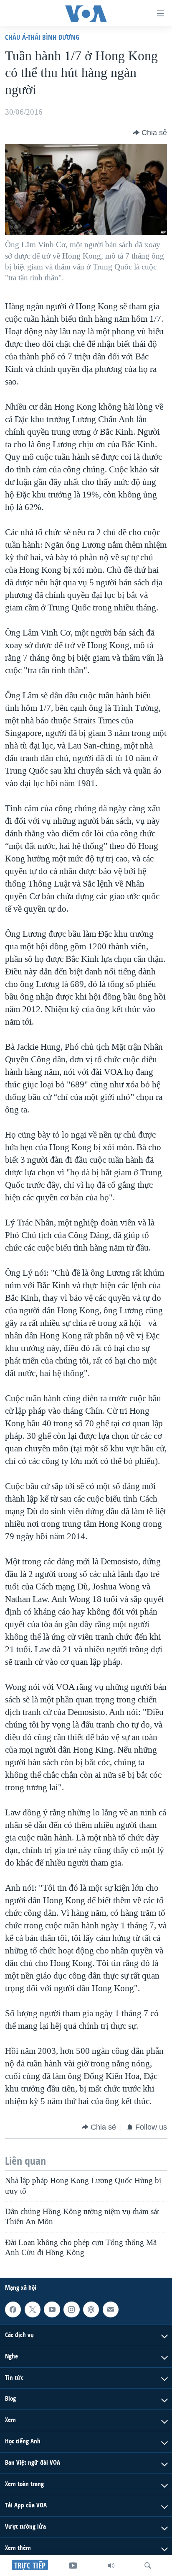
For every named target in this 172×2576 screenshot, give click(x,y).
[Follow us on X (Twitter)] (33, 2309)
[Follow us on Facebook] (13, 2309)
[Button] (150, 133)
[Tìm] (148, 2566)
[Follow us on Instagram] (71, 2309)
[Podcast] (91, 2309)
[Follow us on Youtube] (52, 2309)
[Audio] (111, 2566)
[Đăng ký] (111, 2309)
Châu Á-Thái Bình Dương (42, 37)
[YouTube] (73, 2566)
